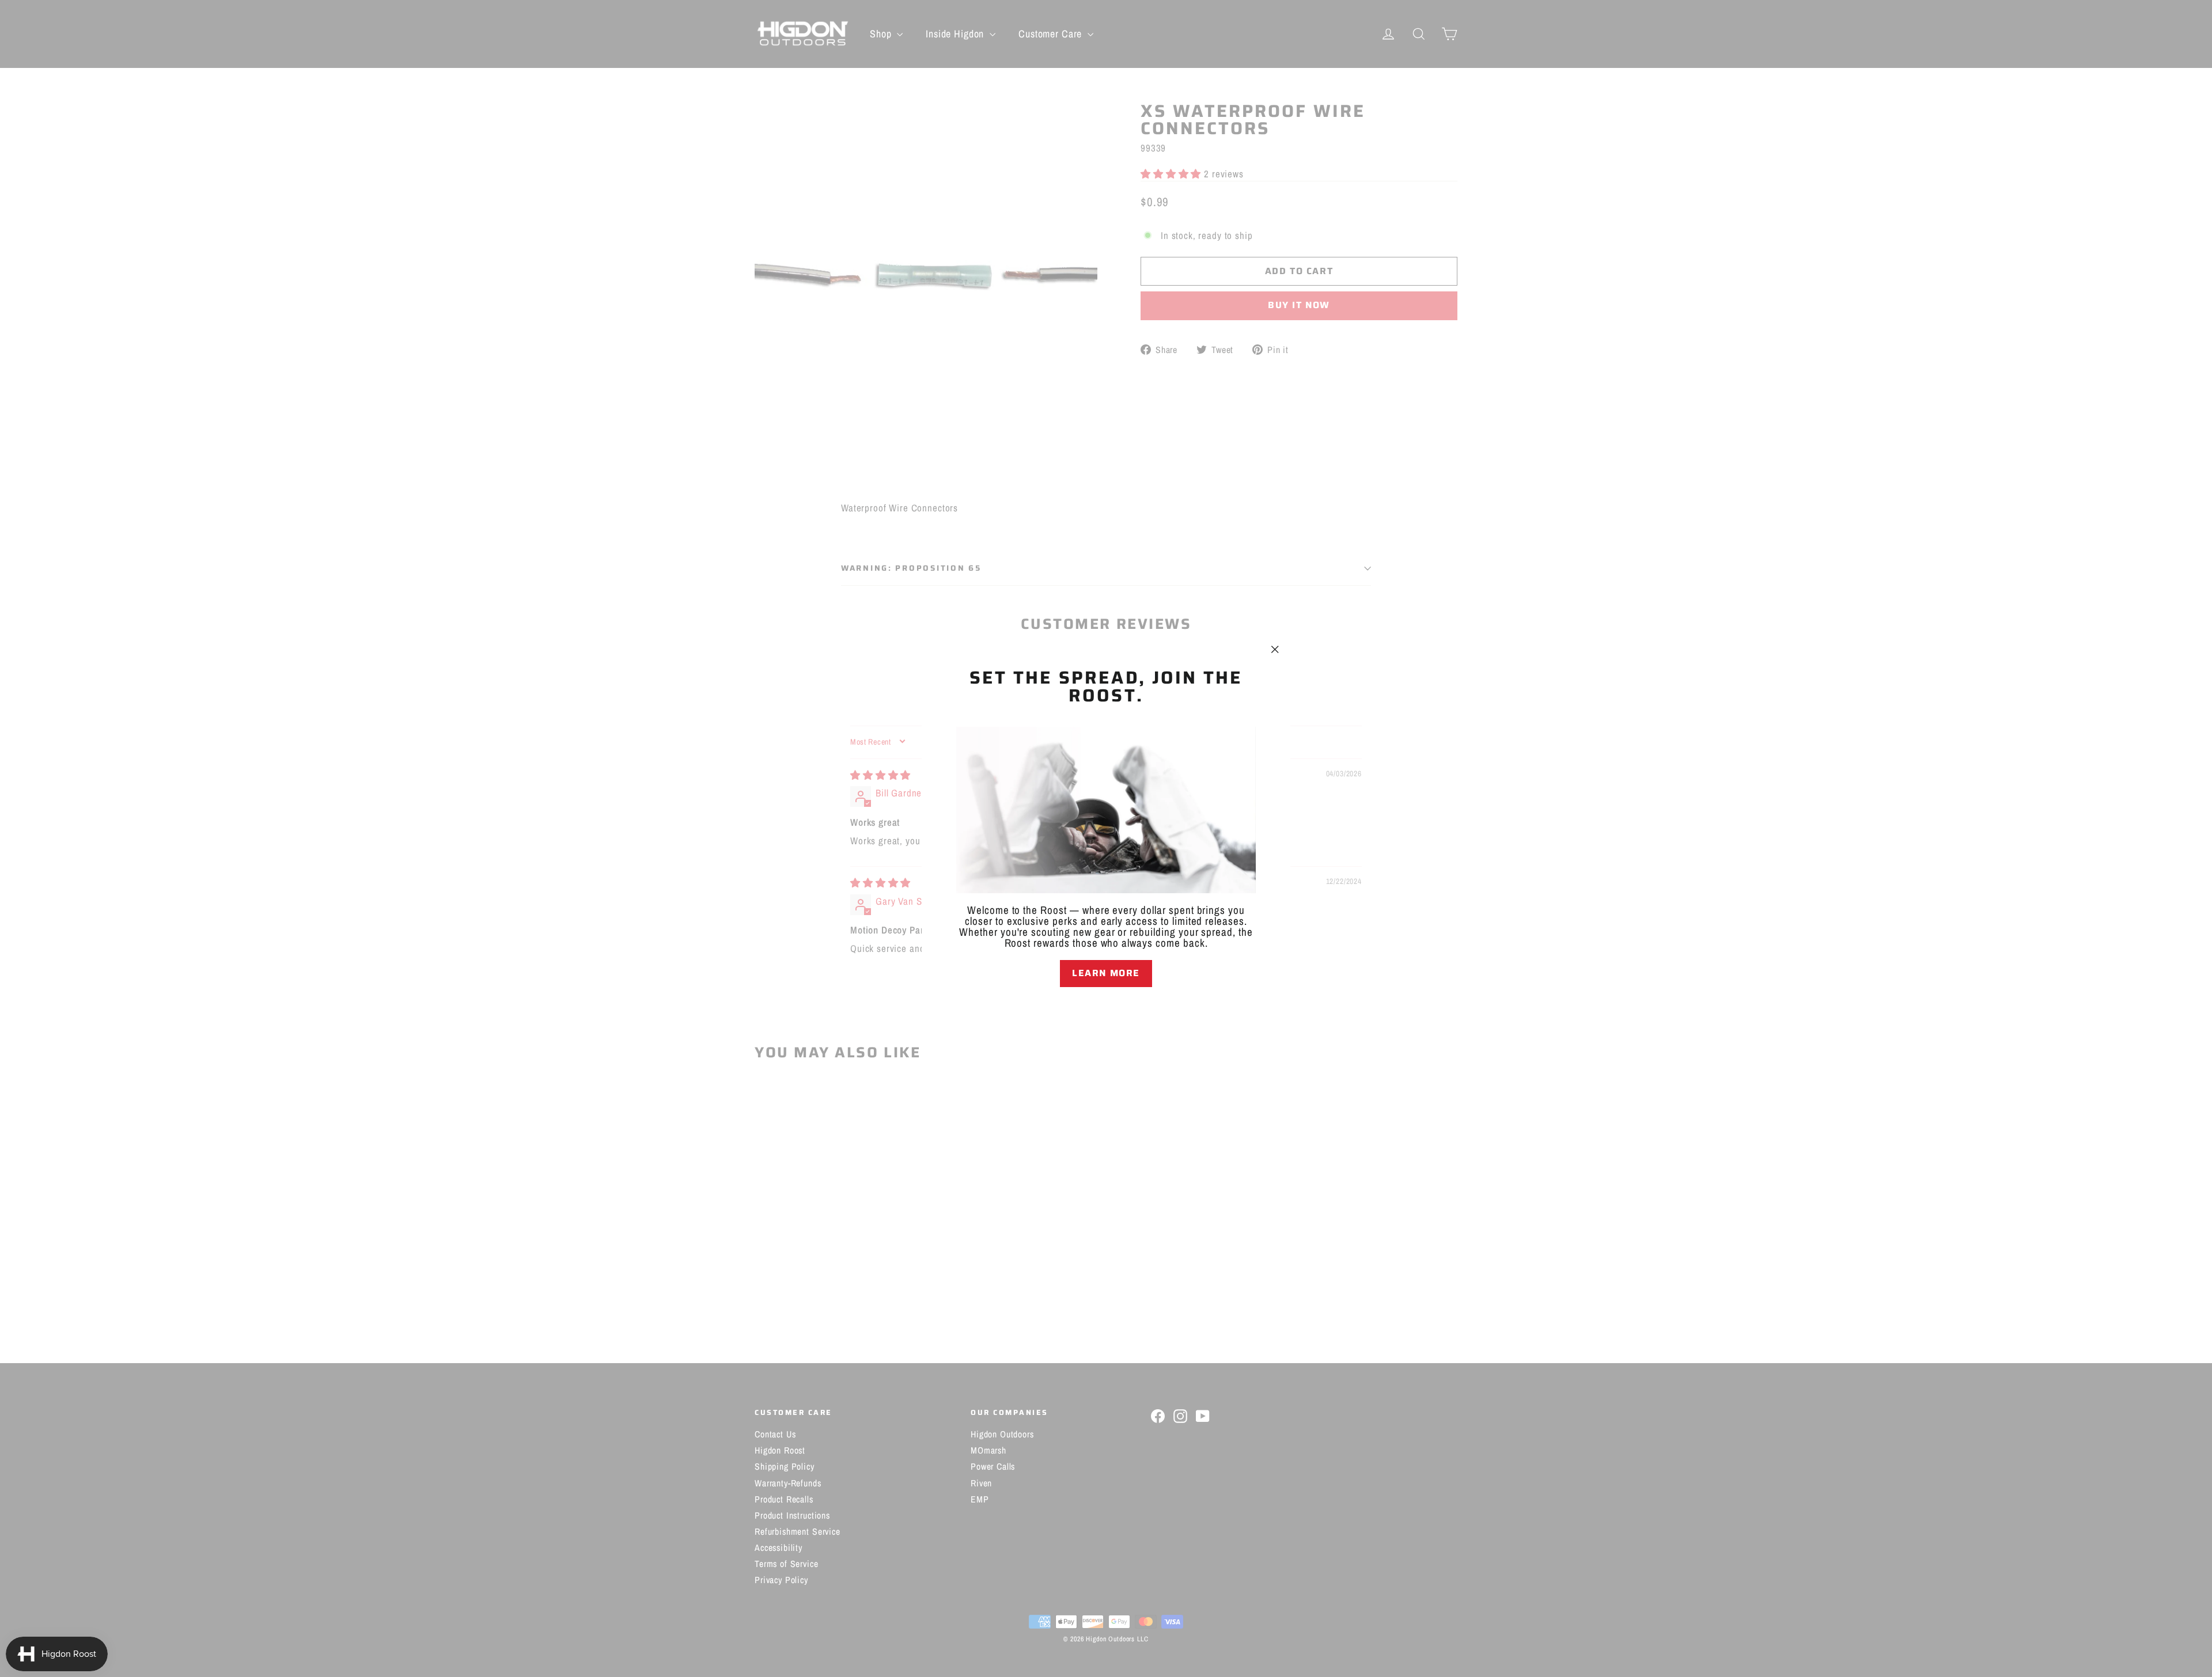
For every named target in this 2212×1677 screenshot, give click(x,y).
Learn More (1106, 973)
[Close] (1106, 1007)
